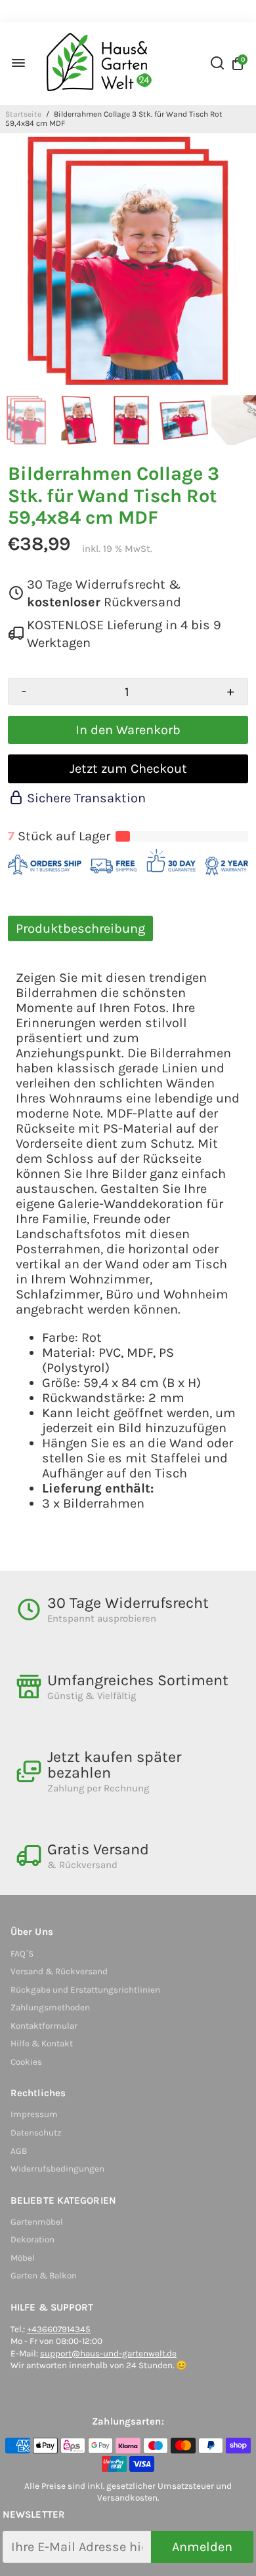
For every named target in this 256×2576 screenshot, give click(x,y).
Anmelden (202, 2547)
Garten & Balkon (44, 2275)
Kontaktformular (44, 2026)
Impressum (34, 2114)
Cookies (26, 2062)
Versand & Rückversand (59, 1971)
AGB (19, 2151)
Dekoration (32, 2239)
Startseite (23, 114)
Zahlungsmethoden (50, 2007)
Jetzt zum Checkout (128, 769)
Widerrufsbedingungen (57, 2169)
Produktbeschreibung (80, 928)
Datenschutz (36, 2133)
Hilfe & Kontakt (42, 2043)
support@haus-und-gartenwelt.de (108, 2353)
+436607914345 (59, 2329)
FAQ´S (22, 1954)
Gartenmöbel (37, 2222)
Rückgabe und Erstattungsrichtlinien (85, 1990)
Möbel (23, 2258)
